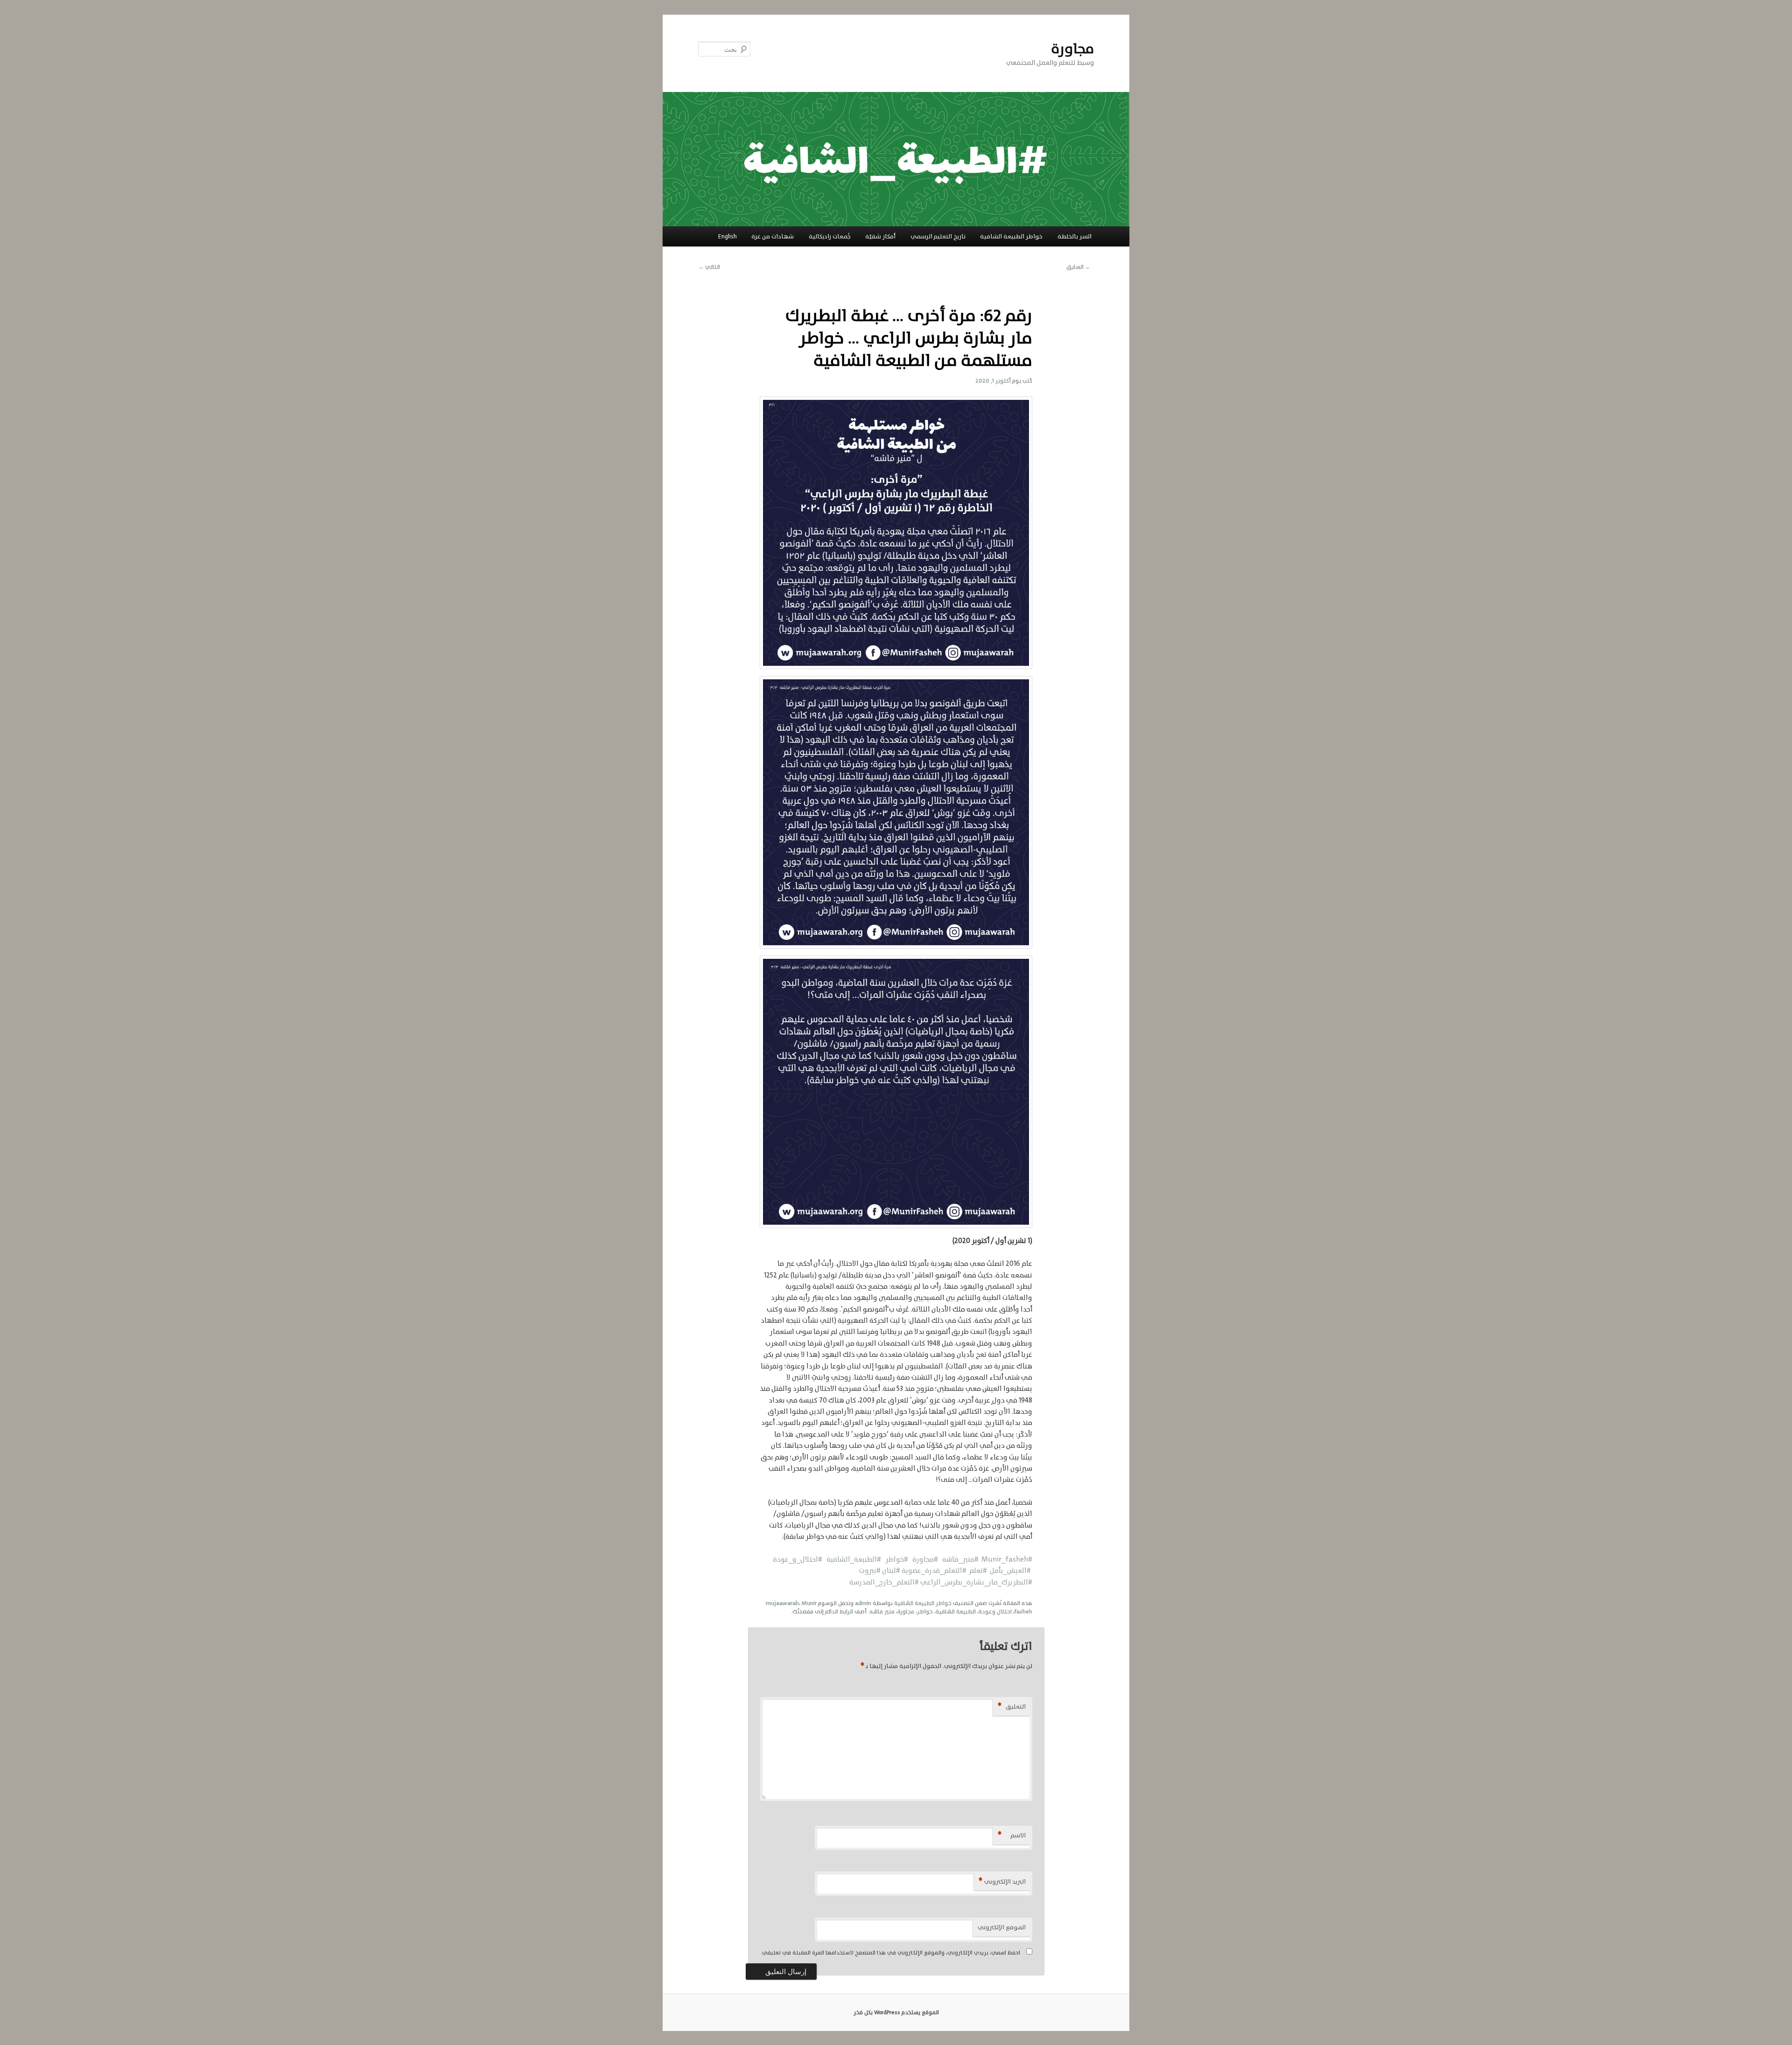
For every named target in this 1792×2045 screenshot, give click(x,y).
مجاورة (1072, 49)
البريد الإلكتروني (1002, 1881)
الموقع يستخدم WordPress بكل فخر (896, 2012)
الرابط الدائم (839, 1612)
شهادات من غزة (773, 236)
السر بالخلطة (1074, 236)
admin (863, 1603)
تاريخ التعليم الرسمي (938, 236)
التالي (709, 267)
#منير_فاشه (960, 1559)
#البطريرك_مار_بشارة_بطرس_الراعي (976, 1582)
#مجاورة (924, 1559)
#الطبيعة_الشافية (852, 1559)
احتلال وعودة (995, 1612)
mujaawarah (782, 1603)
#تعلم (977, 1570)
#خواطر (895, 1559)
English (728, 236)
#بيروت (871, 1570)
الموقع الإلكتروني (1002, 1927)
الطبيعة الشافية (956, 1612)
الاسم (1012, 1835)
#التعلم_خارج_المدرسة (885, 1582)
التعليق (1012, 1706)
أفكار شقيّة (880, 236)
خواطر (925, 1612)
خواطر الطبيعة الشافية (1011, 236)
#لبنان (892, 1570)
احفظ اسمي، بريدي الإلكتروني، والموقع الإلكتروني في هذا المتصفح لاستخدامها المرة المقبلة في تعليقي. (890, 1953)
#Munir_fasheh (1007, 1559)
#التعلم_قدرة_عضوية (934, 1570)
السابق (1078, 267)
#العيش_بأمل (1009, 1570)
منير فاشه (882, 1612)
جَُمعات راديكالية (830, 236)
